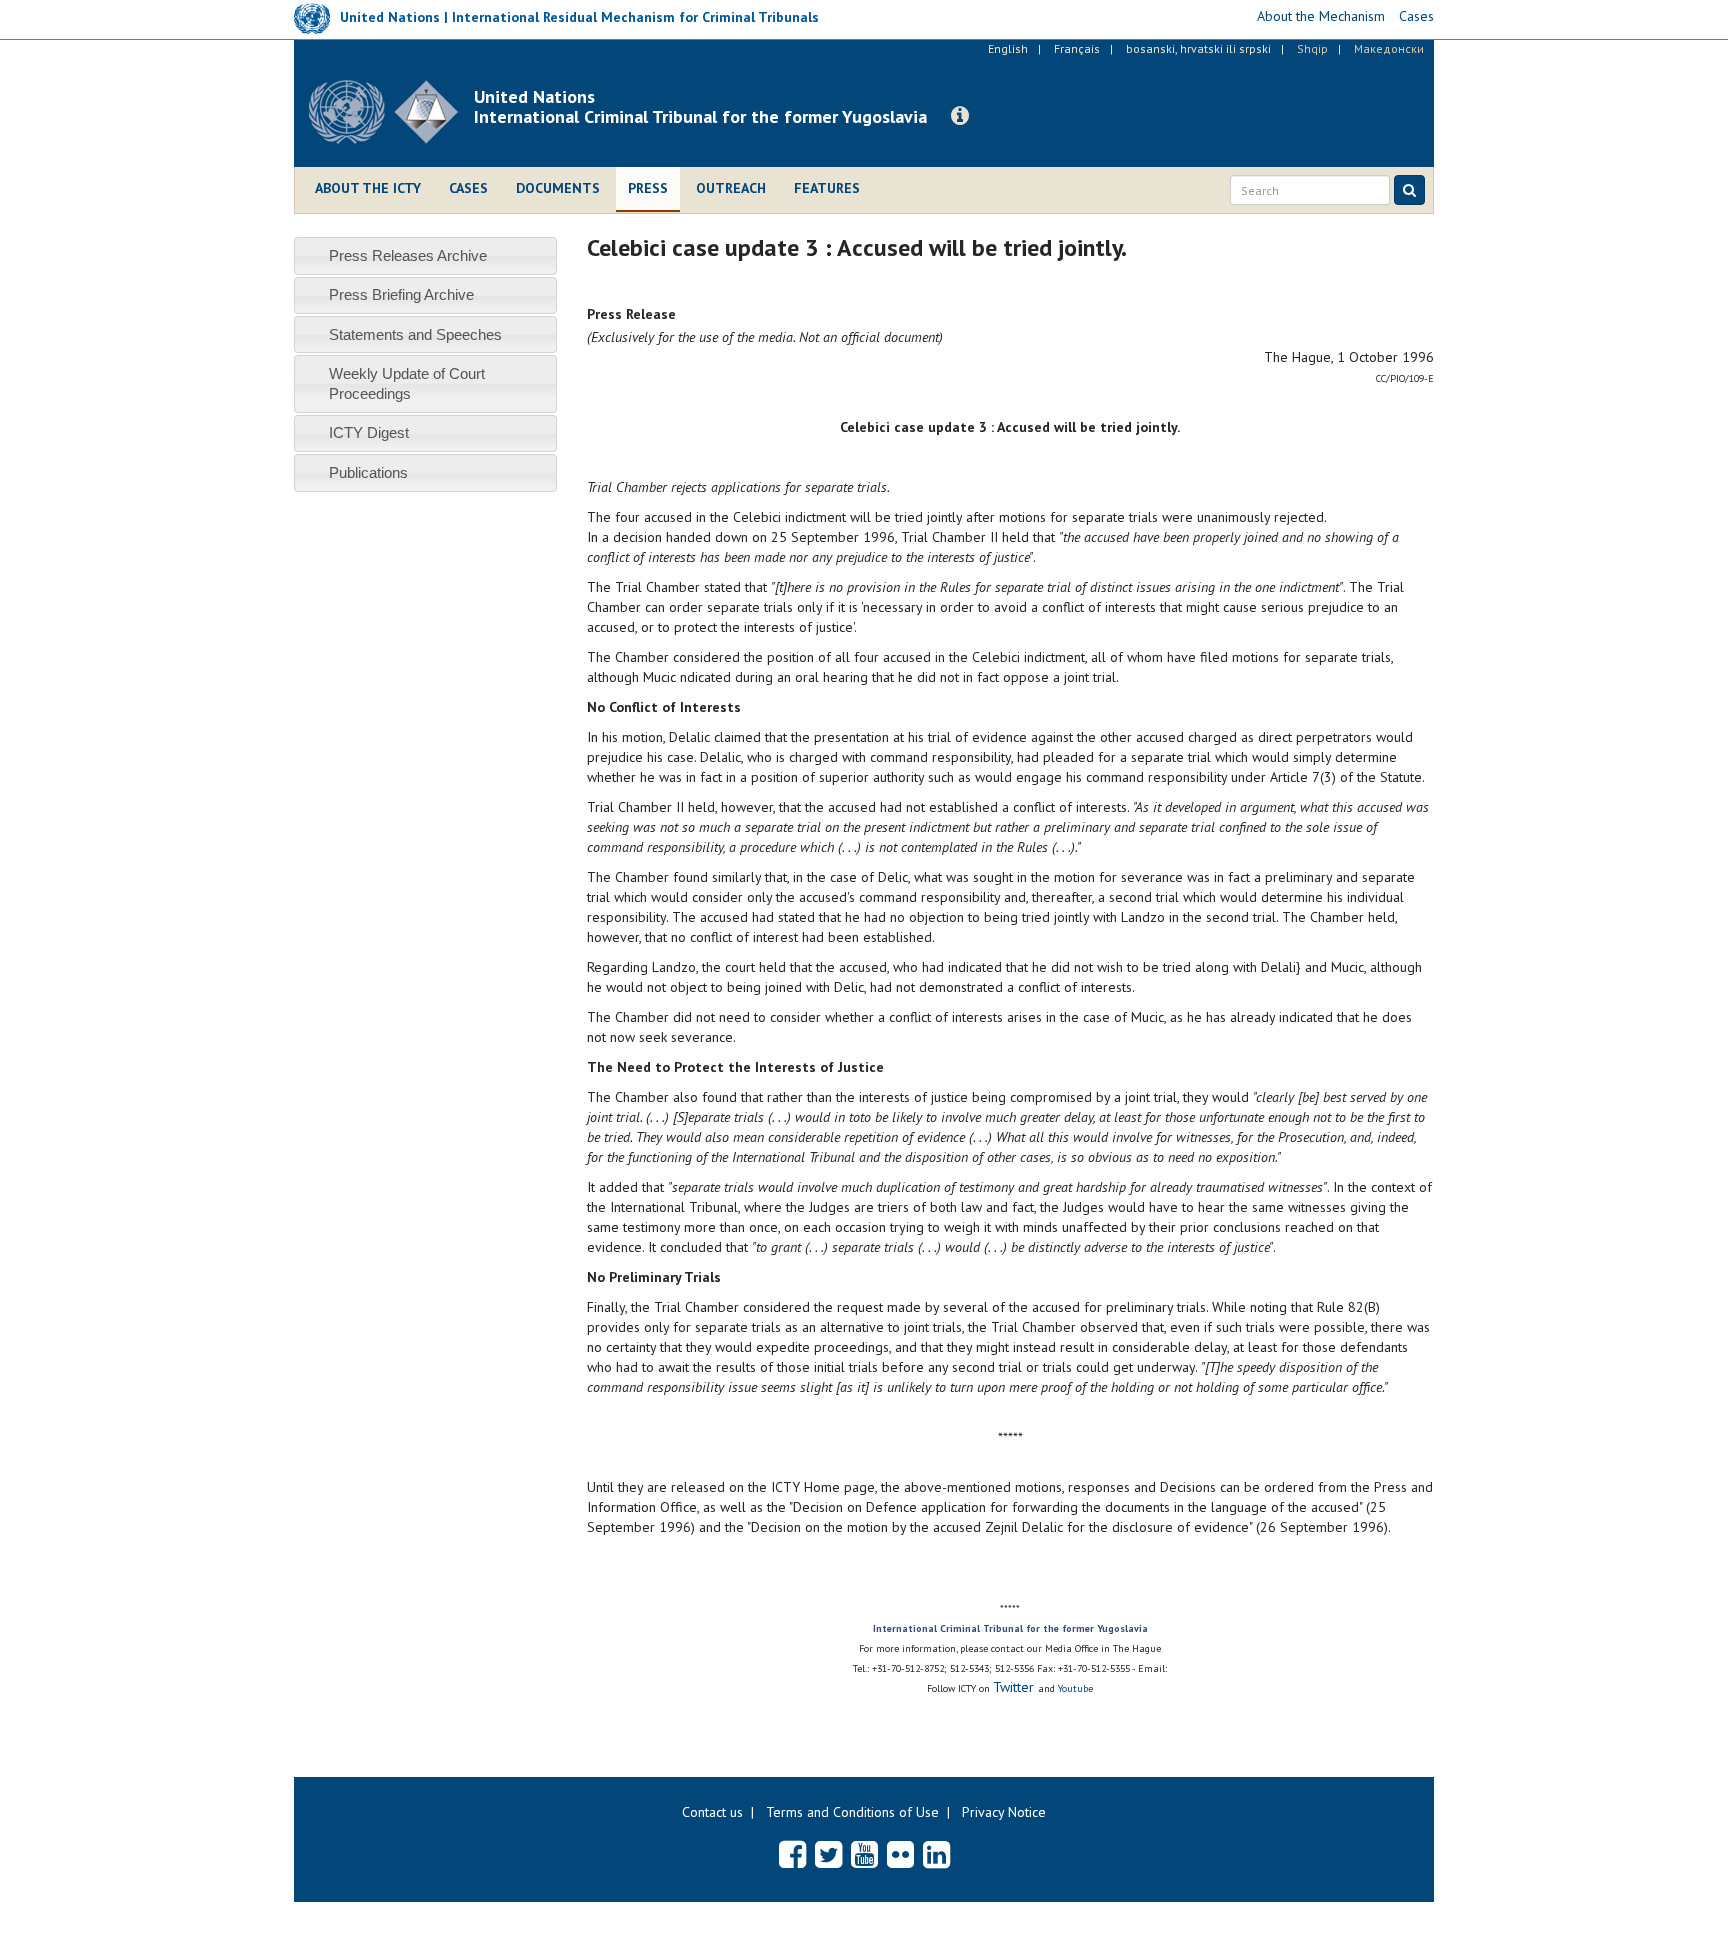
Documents (558, 188)
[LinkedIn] (936, 1854)
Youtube (1075, 1688)
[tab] (425, 255)
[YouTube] (864, 1854)
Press (648, 188)
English (1008, 48)
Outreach (731, 188)
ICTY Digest (369, 432)
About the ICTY (368, 188)
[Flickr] (900, 1854)
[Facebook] (792, 1854)
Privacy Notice (1004, 1812)
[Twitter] (828, 1854)
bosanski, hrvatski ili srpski (1198, 48)
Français (1077, 48)
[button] (960, 116)
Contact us (712, 1812)
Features (827, 188)
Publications (368, 472)
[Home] (391, 112)
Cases (468, 188)
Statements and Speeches (415, 334)
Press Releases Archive (408, 255)
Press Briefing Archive (401, 294)
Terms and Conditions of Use (852, 1812)
